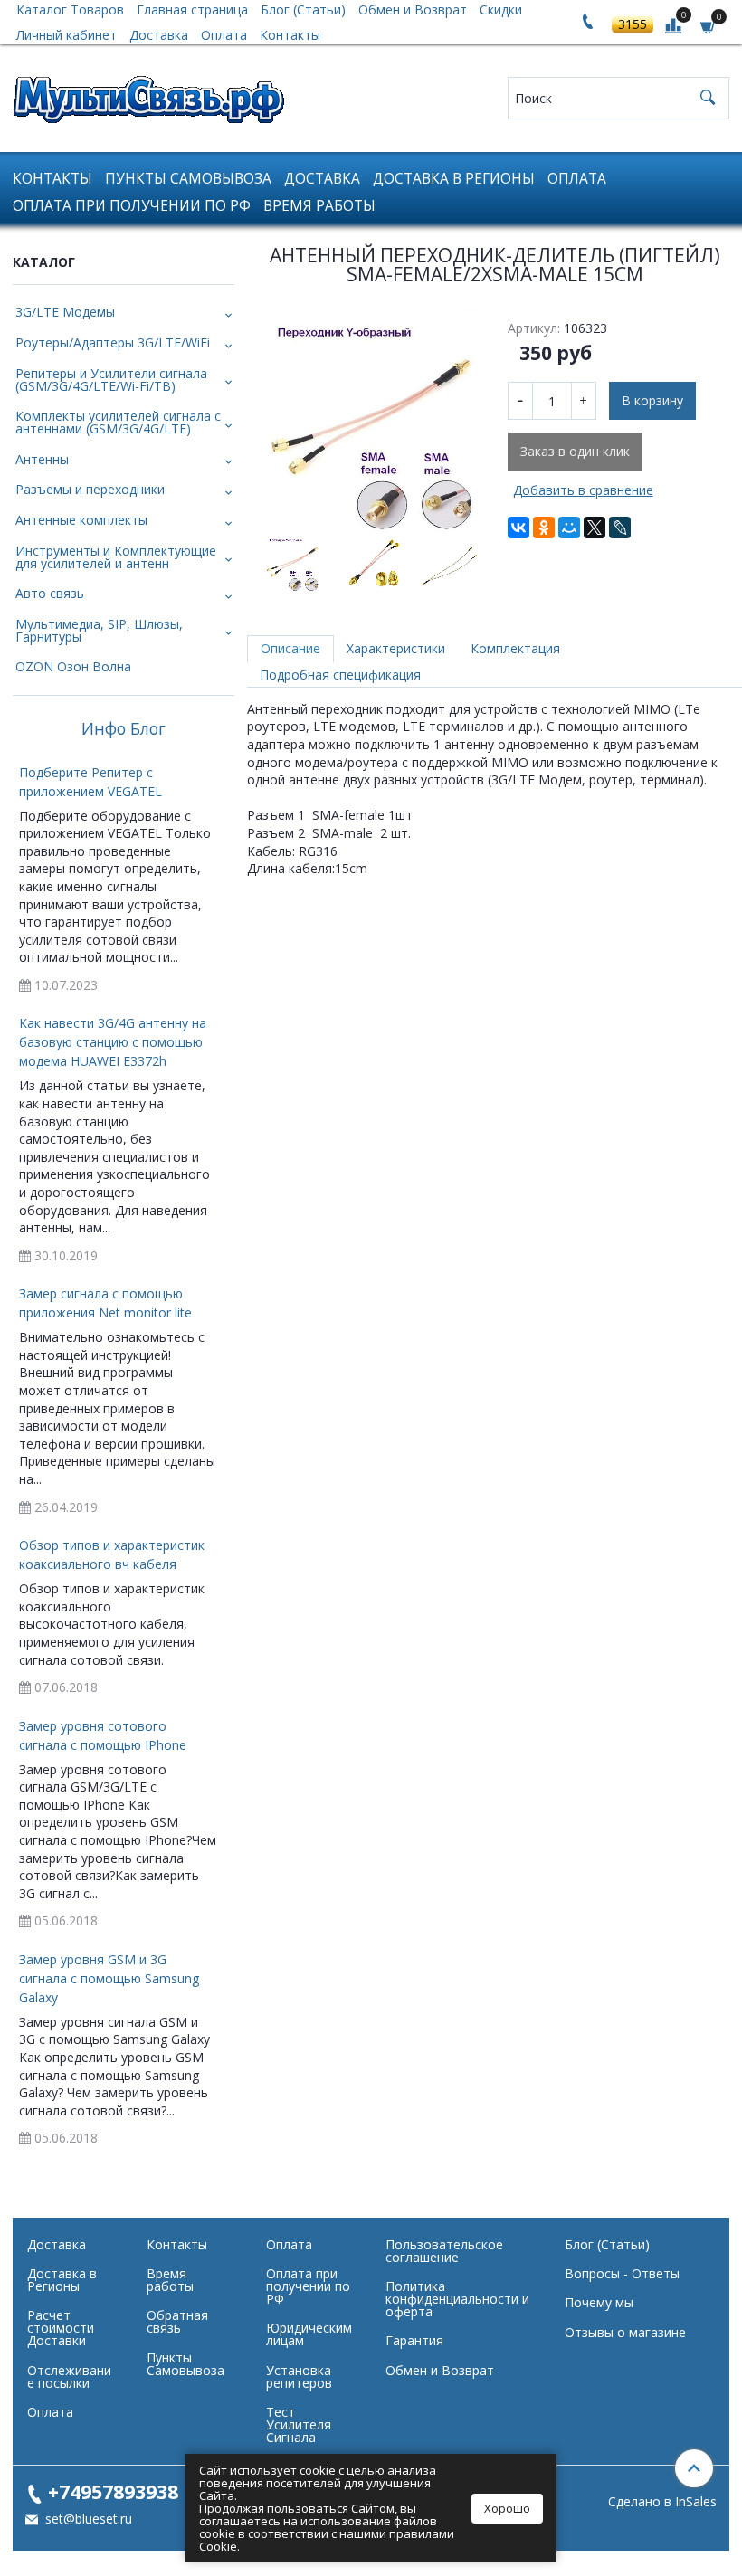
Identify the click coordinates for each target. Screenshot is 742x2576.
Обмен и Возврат (440, 2370)
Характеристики (396, 648)
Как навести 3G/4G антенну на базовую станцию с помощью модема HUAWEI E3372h (113, 1042)
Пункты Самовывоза (188, 179)
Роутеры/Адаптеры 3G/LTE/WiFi (113, 342)
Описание (290, 648)
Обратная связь (177, 2321)
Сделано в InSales (662, 2502)
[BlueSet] (148, 94)
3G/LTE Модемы (65, 312)
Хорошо (507, 2508)
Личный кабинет (67, 35)
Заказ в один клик (575, 451)
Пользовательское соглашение (444, 2251)
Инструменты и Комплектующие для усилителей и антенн (116, 557)
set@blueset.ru (87, 2519)
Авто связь (50, 593)
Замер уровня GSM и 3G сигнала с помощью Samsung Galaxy (109, 1978)
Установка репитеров (299, 2376)
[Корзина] (709, 26)
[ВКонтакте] (518, 528)
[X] (595, 528)
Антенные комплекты (81, 520)
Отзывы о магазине (625, 2332)
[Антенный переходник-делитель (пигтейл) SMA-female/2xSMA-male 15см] (371, 420)
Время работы (319, 206)
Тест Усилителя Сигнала (299, 2424)
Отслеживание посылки (69, 2376)
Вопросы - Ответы (622, 2273)
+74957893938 (113, 2491)
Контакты (290, 35)
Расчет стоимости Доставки (61, 2328)
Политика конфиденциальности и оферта (457, 2299)
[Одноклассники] (544, 528)
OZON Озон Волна (73, 666)
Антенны (42, 459)
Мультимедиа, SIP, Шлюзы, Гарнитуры (99, 630)
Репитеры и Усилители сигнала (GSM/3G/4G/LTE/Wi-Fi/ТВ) (111, 380)
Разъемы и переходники (90, 489)
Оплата (224, 35)
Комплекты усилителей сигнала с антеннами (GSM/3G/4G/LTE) (118, 422)
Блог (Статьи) (607, 2244)
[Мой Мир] (569, 528)
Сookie (218, 2546)
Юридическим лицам (309, 2334)
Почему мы (599, 2302)
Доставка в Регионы (454, 179)
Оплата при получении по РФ (132, 206)
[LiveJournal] (620, 528)
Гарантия (414, 2340)
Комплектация (515, 648)
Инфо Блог (124, 729)
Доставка (159, 35)
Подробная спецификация (340, 675)
